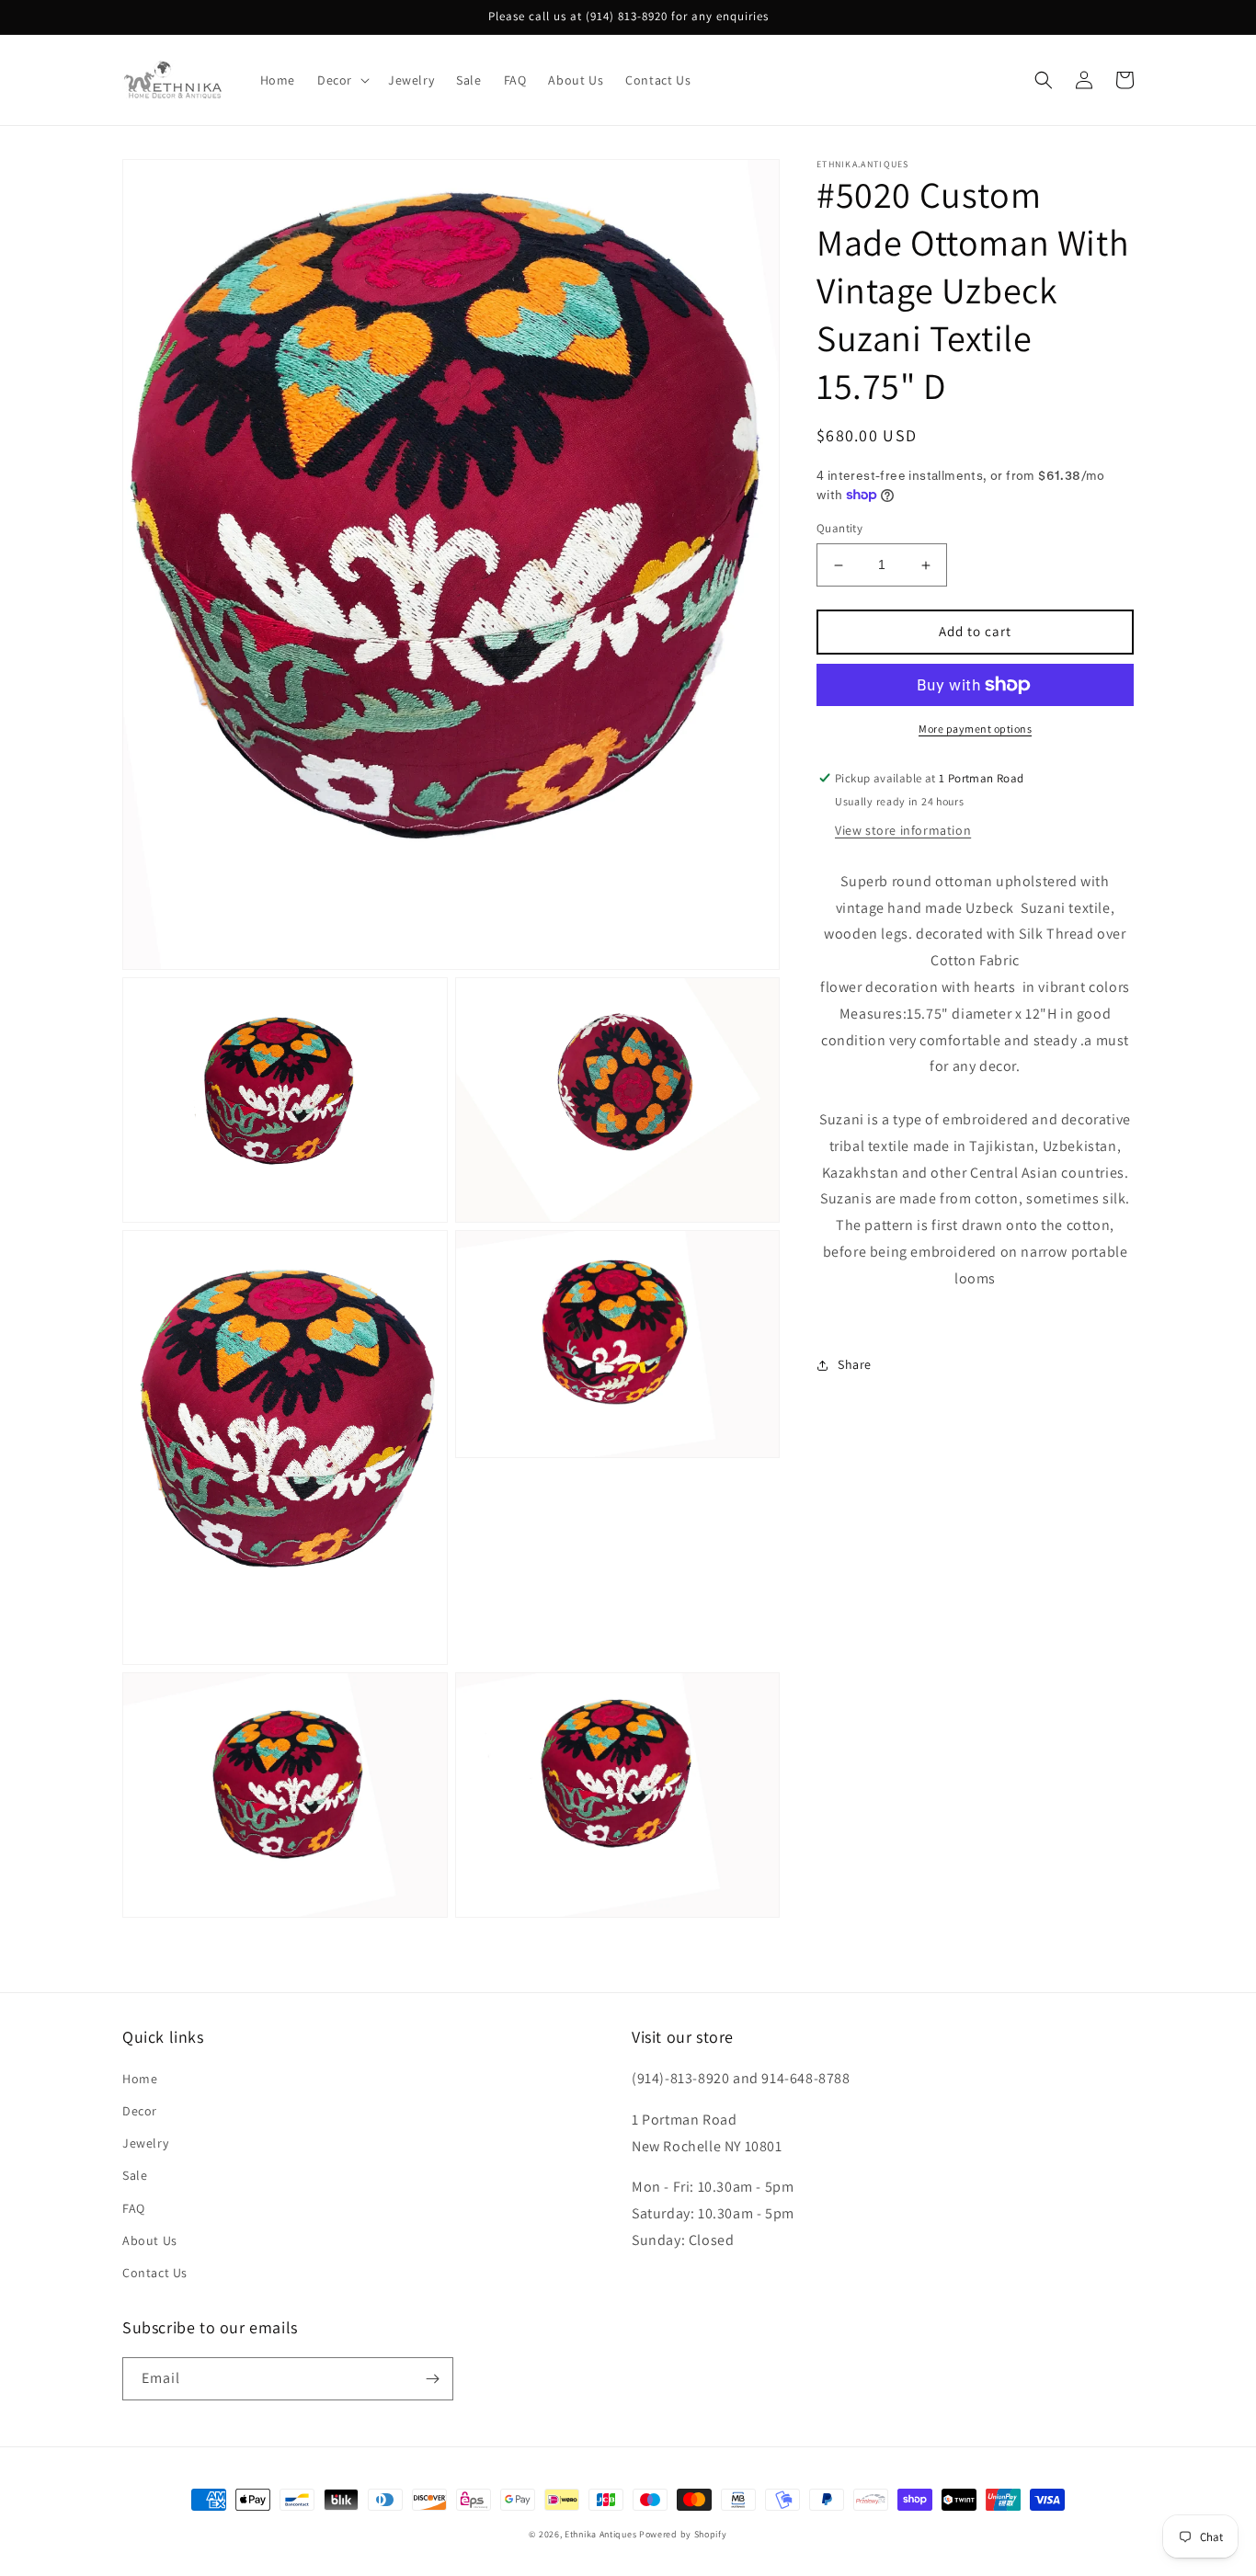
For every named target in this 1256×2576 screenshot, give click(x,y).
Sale (135, 2175)
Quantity (839, 529)
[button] (342, 80)
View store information (903, 830)
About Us (150, 2240)
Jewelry (145, 2143)
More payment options (975, 729)
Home (140, 2079)
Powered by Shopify (683, 2534)
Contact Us (155, 2273)
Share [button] (855, 1364)
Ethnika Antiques (600, 2534)
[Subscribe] (432, 2379)
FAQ (134, 2208)
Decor (140, 2111)
